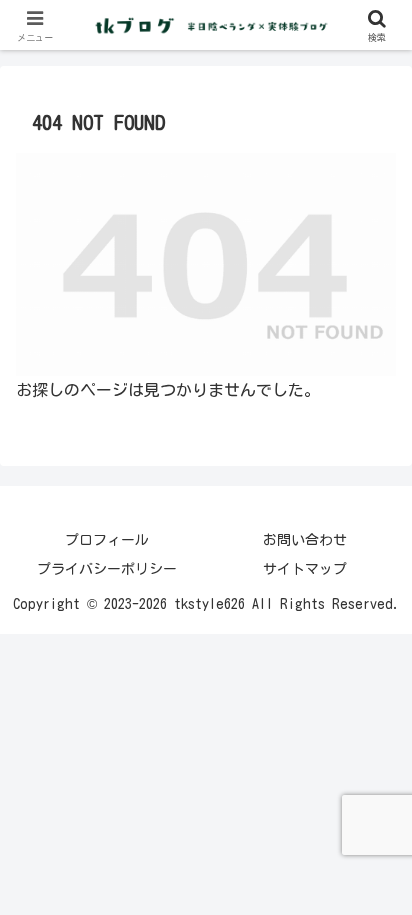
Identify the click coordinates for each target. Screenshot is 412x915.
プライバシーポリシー (107, 569)
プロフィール (107, 540)
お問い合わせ (305, 540)
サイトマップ (305, 569)
